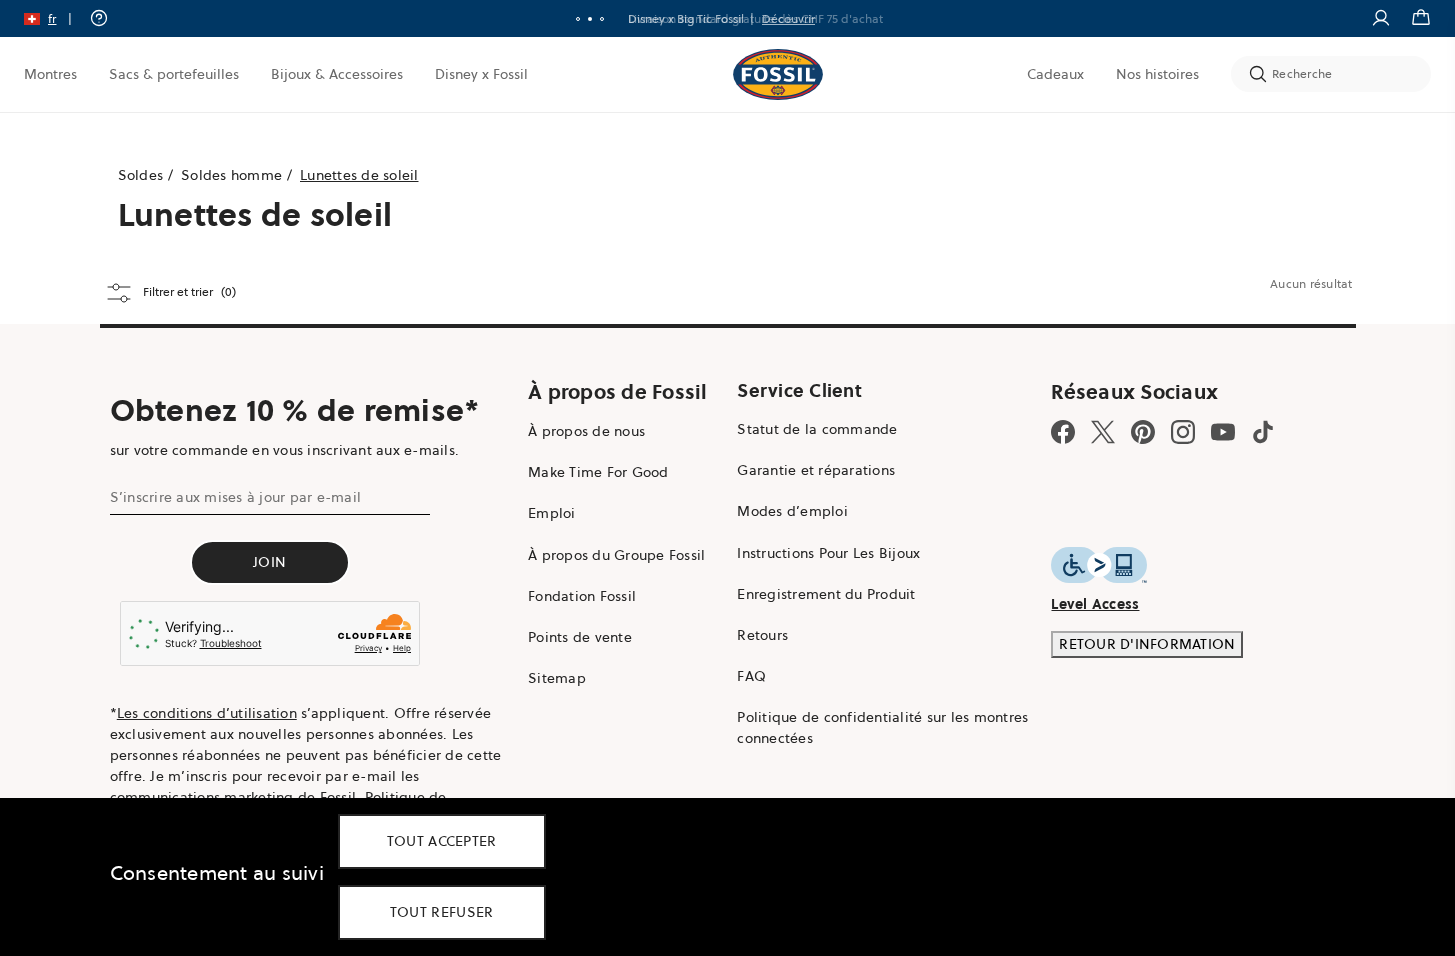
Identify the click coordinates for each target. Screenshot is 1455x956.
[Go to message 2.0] (590, 19)
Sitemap (557, 678)
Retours (762, 635)
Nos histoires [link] (1157, 74)
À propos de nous (586, 431)
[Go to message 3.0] (602, 19)
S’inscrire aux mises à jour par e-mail (236, 497)
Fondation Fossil (582, 596)
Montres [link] (50, 74)
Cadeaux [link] (1055, 74)
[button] (54, 18)
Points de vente (580, 637)
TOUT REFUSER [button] (442, 912)
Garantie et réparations (816, 470)
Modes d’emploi (792, 511)
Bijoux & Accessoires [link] (337, 74)
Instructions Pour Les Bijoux (828, 553)
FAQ (751, 676)
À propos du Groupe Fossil (616, 555)
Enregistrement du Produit (826, 594)
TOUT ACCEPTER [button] (442, 841)
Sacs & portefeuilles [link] (174, 74)
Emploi (552, 513)
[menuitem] (50, 74)
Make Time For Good (598, 472)
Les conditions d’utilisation (207, 713)
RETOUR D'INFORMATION (1147, 644)
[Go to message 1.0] (578, 19)
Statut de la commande (817, 429)
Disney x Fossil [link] (481, 74)
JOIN (269, 562)
